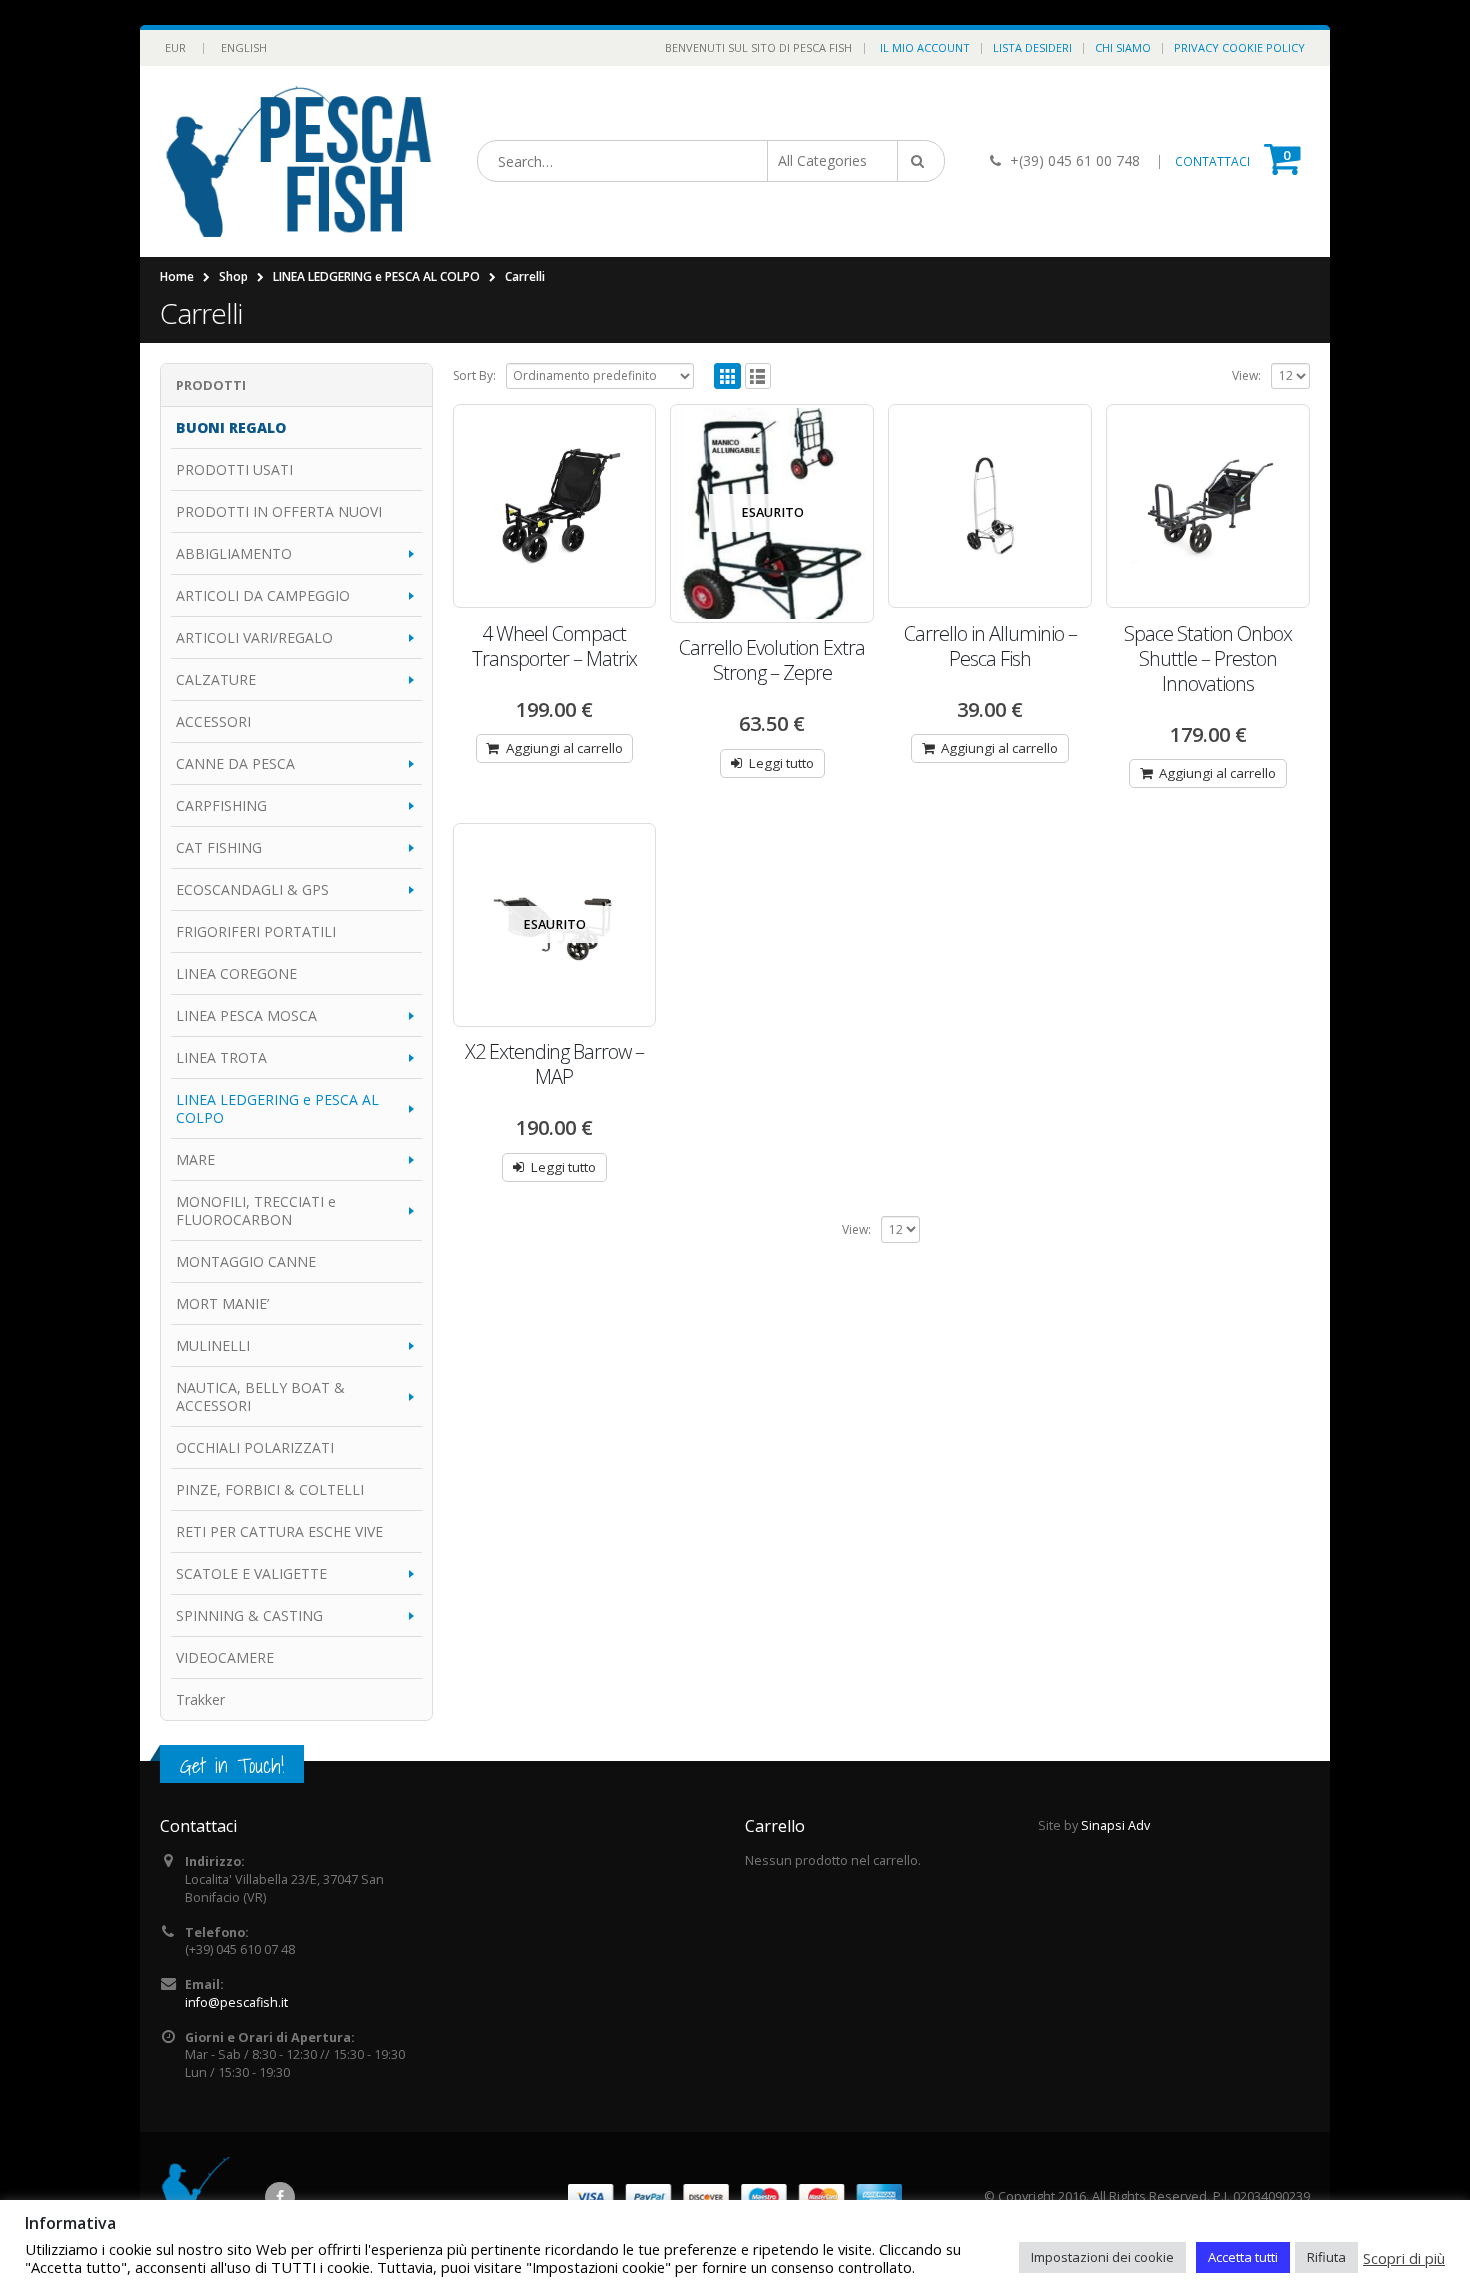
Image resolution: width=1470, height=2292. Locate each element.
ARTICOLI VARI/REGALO (254, 637)
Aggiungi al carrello (564, 748)
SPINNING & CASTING (249, 1615)
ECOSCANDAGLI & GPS (252, 889)
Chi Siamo (1123, 47)
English (244, 47)
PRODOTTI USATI (234, 469)
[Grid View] (727, 376)
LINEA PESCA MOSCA (246, 1015)
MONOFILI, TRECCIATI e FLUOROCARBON (256, 1210)
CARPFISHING (221, 805)
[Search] (921, 161)
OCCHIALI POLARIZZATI (255, 1447)
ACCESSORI (213, 721)
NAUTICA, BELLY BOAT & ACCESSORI (260, 1396)
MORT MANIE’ (222, 1303)
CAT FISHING (219, 847)
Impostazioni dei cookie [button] (1102, 2257)
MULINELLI (213, 1345)
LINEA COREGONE (236, 973)
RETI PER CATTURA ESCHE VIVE (279, 1531)
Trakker (200, 1699)
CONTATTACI (1212, 161)
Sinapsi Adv (1115, 1825)
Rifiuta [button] (1326, 2257)
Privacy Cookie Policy (1239, 47)
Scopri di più (1404, 2258)
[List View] (758, 376)
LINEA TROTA (221, 1057)
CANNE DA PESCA (235, 763)
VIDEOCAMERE (225, 1657)
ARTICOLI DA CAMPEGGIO (263, 595)
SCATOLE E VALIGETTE (251, 1573)
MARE (195, 1159)
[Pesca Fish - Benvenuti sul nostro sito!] (298, 161)
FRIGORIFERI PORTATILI (256, 931)
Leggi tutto (781, 763)
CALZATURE (216, 679)
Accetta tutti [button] (1243, 2257)
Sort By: (474, 375)
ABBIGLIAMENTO (234, 553)
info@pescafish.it (236, 2002)
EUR (175, 47)
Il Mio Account (925, 47)
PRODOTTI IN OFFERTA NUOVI (279, 511)
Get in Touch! (232, 1765)
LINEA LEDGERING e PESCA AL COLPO (277, 1108)
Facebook (280, 2197)
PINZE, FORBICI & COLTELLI (270, 1489)
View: (1246, 375)
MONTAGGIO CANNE (246, 1261)
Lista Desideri (1032, 47)
